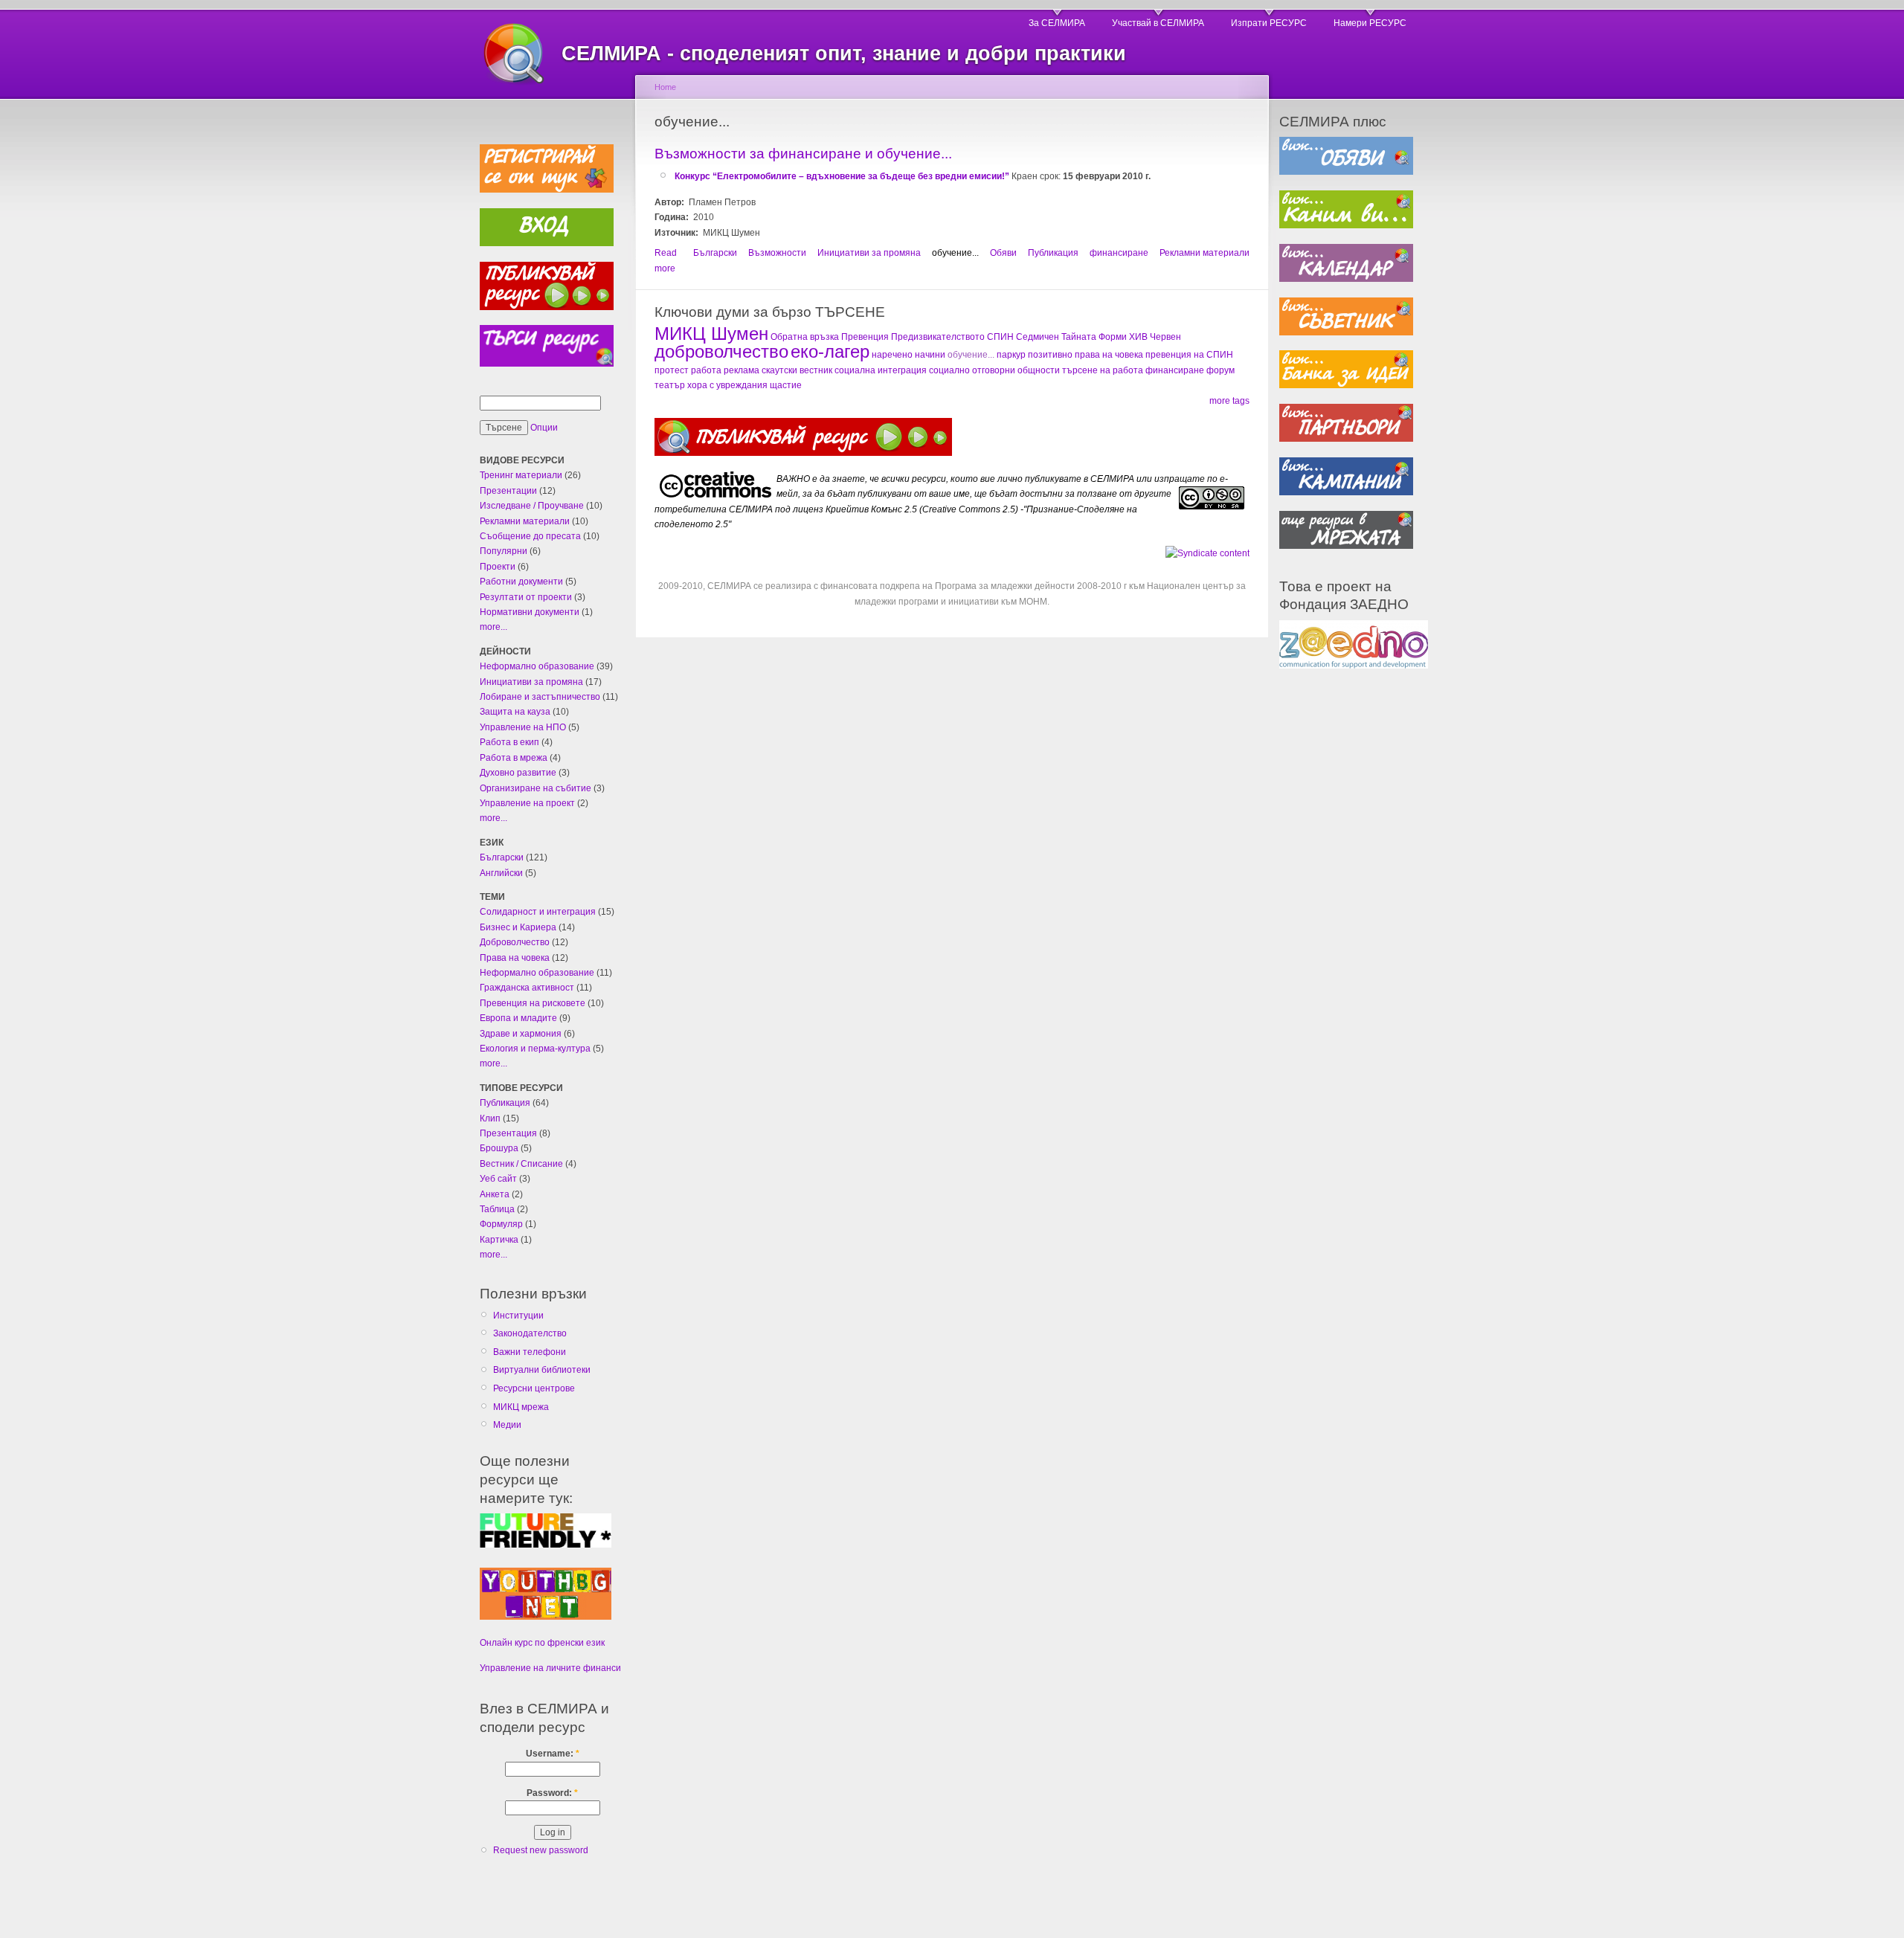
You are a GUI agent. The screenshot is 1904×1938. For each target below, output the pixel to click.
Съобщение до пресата (530, 536)
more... (493, 627)
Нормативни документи (530, 612)
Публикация (505, 1103)
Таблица (497, 1209)
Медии (507, 1425)
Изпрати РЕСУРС (1269, 23)
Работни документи (521, 582)
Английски (501, 873)
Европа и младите (518, 1018)
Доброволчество (515, 942)
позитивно (1050, 355)
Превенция (865, 337)
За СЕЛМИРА (1057, 23)
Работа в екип (509, 742)
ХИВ (1138, 337)
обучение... (955, 253)
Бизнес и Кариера (518, 927)
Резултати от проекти (526, 597)
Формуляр (501, 1224)
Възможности (777, 253)
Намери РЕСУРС (1370, 23)
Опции (544, 428)
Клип (490, 1118)
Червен (1165, 337)
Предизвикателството (938, 337)
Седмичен (1038, 337)
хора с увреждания (727, 385)
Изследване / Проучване (532, 506)
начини (930, 355)
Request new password (541, 1850)
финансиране (1119, 253)
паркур (1011, 355)
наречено (892, 355)
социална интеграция (881, 370)
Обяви (1003, 253)
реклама (742, 370)
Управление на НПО (523, 727)
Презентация (508, 1133)
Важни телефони (530, 1352)
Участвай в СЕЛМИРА (1158, 23)
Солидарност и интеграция (538, 912)
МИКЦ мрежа (521, 1407)
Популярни (504, 551)
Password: (552, 1793)
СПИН (1000, 337)
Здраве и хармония (521, 1034)
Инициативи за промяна (531, 682)
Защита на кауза (515, 712)
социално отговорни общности (994, 370)
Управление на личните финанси (550, 1668)
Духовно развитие (518, 773)
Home (665, 87)
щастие (786, 385)
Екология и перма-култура (535, 1049)
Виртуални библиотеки (542, 1370)
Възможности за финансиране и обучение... (803, 154)
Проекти (498, 567)
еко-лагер (830, 351)
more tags (1229, 401)
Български (502, 857)
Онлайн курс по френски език (542, 1643)
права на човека (1109, 355)
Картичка (499, 1240)
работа (706, 370)
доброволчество (721, 351)
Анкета (495, 1194)
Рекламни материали (525, 521)
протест (672, 370)
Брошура (499, 1148)
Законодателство (530, 1333)
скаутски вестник (797, 370)
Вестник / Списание (521, 1164)
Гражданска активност (527, 988)
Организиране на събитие (535, 788)
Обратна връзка (805, 337)
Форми (1113, 337)
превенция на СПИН (1189, 355)
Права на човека (515, 958)
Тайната (1079, 337)
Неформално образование (537, 666)
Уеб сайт (498, 1179)
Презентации (508, 491)
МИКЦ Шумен (711, 334)
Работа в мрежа (514, 758)
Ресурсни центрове (534, 1388)
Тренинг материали (521, 475)
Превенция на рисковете (533, 1003)
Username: (553, 1754)
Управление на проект (527, 803)
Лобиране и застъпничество (540, 697)
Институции (518, 1316)
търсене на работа (1103, 370)
